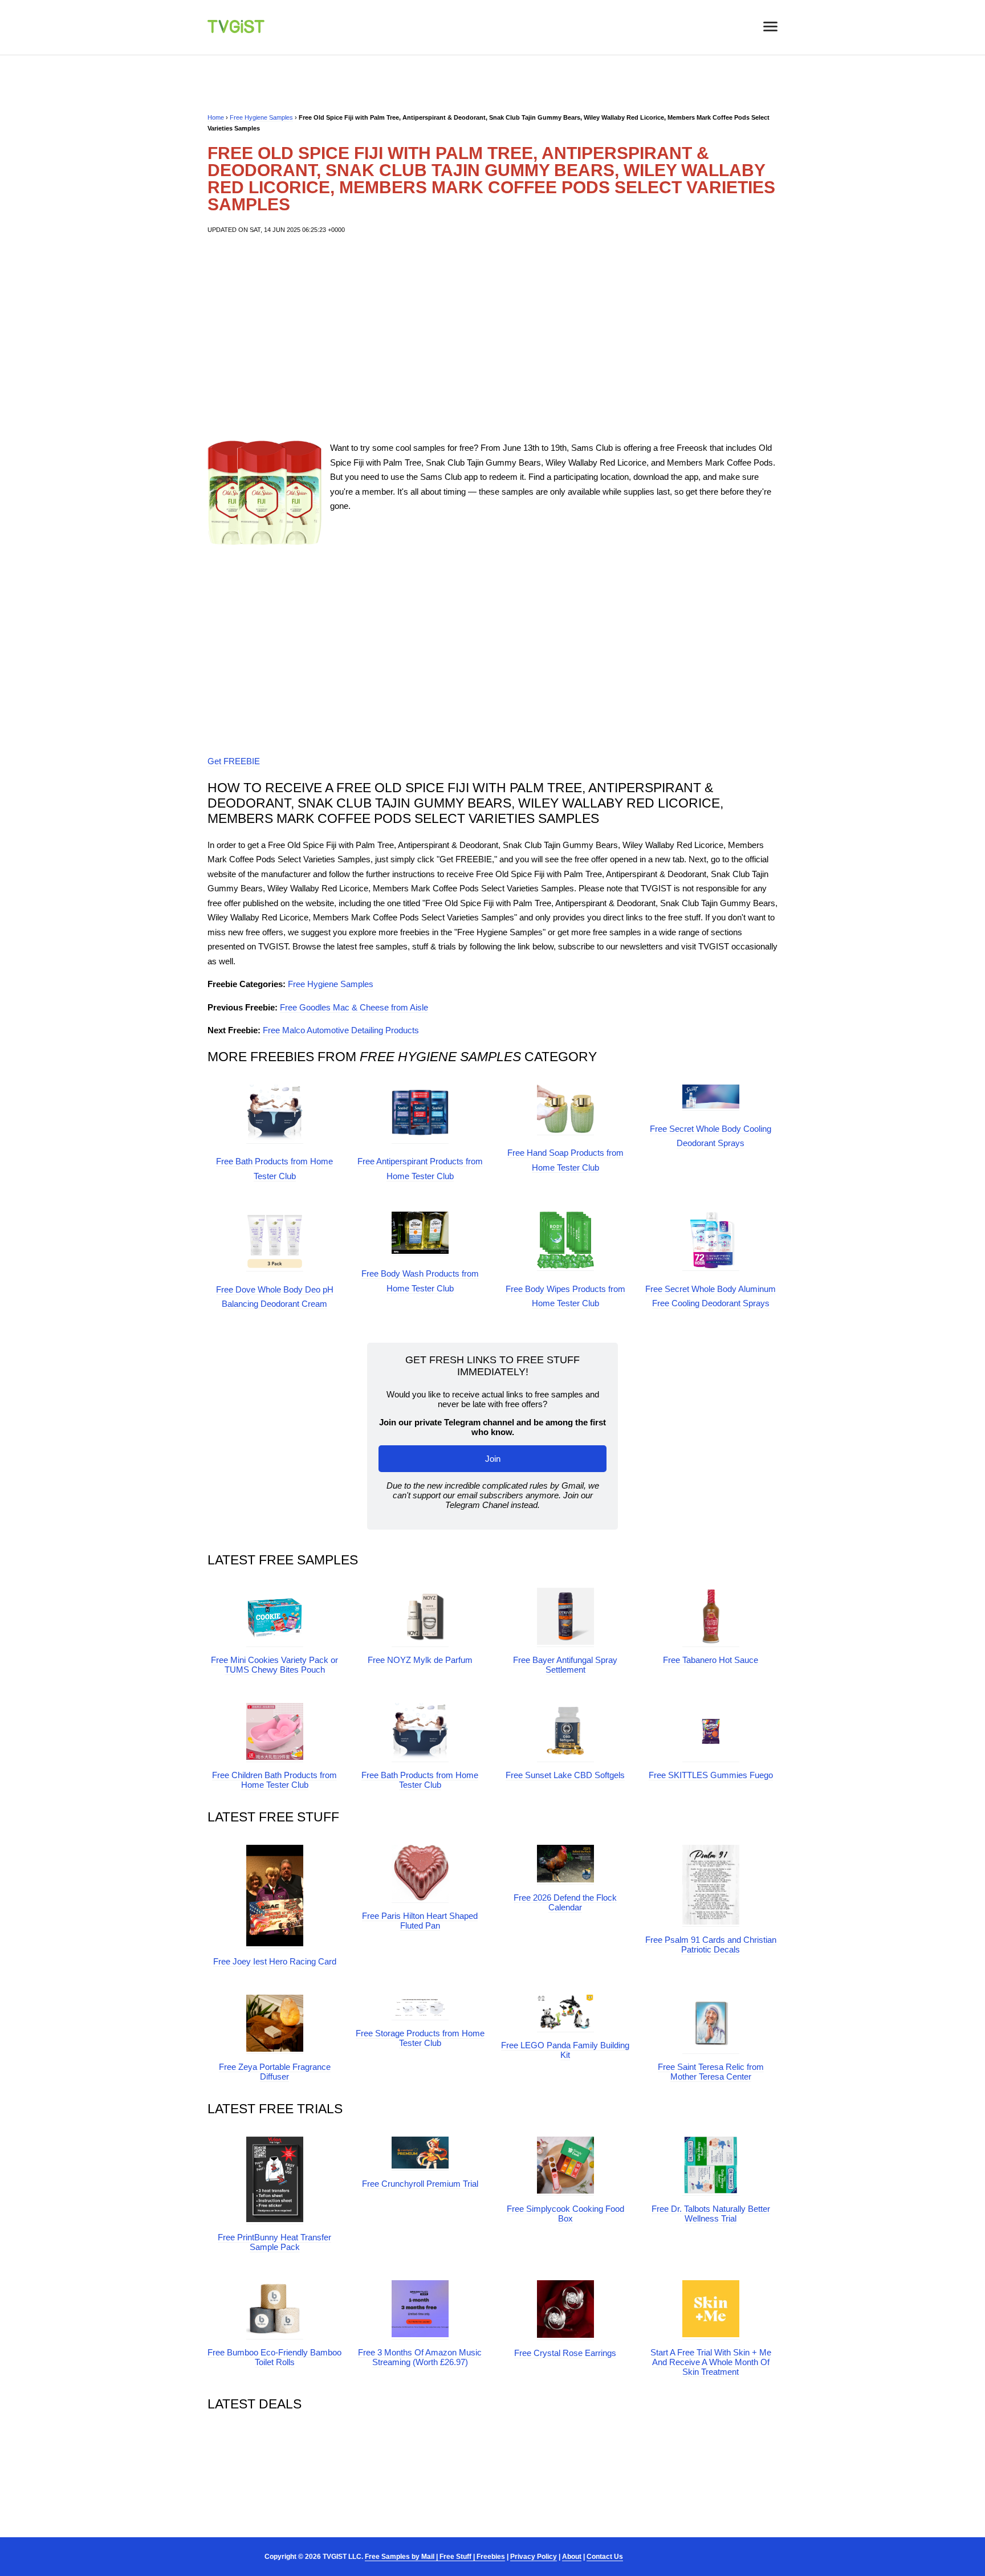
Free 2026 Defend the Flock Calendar (565, 1902)
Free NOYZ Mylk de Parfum (420, 1660)
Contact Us (605, 2557)
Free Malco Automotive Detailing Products (341, 1030)
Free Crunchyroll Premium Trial (420, 2184)
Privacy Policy (534, 2557)
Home (216, 117)
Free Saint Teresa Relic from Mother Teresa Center (711, 2072)
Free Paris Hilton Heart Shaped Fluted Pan (420, 1921)
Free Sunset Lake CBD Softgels (565, 1775)
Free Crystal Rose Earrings (565, 2353)
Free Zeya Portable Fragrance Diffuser (275, 2072)
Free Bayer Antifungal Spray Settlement (565, 1665)
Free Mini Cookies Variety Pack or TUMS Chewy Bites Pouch (274, 1665)
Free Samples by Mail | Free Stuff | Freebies (435, 2557)
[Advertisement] (492, 338)
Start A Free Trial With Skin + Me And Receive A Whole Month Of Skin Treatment (711, 2362)
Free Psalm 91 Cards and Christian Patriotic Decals (711, 1945)
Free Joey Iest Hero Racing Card (275, 1961)
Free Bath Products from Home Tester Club (420, 1780)
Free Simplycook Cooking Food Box (565, 2214)
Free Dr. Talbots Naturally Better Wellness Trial (711, 2214)
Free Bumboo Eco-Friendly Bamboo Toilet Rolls (274, 2357)
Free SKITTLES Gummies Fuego (711, 1775)
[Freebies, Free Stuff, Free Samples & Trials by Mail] (236, 30)
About (572, 2557)
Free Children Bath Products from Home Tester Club (274, 1780)
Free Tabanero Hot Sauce (711, 1660)
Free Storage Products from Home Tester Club (420, 2038)
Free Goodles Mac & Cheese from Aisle (354, 1007)
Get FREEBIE (234, 761)
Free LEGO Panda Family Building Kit (565, 2050)
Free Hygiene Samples (261, 117)
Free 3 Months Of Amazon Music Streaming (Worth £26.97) (420, 2357)
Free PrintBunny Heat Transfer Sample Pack (274, 2242)
